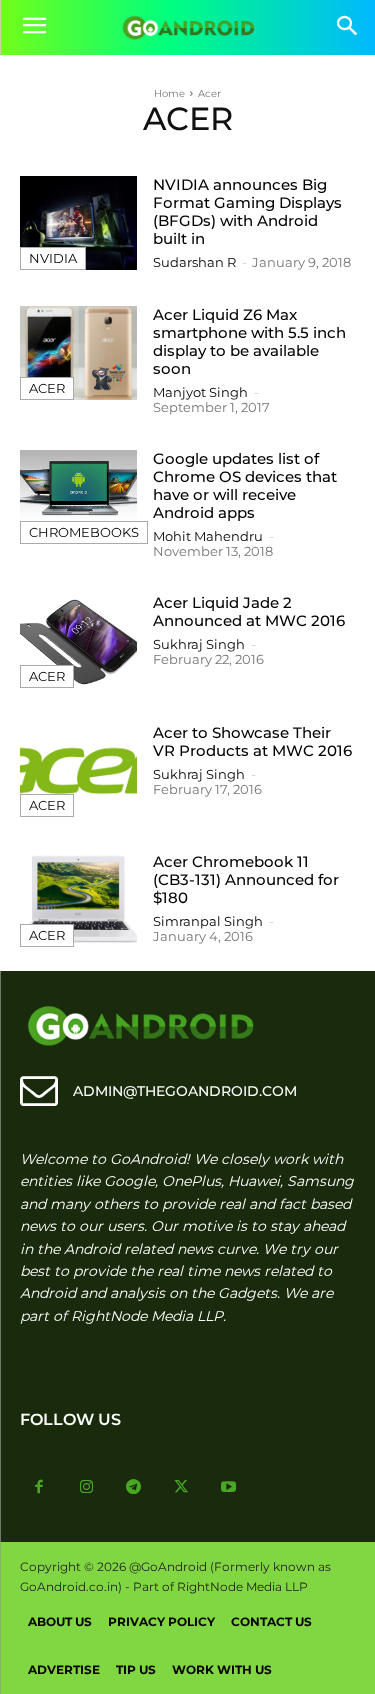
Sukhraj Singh (199, 644)
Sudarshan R (194, 262)
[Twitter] (182, 1488)
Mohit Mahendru (208, 536)
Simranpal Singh (208, 921)
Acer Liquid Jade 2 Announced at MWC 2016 (249, 611)
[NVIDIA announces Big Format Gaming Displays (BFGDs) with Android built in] (78, 223)
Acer (47, 388)
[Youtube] (229, 1488)
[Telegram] (134, 1488)
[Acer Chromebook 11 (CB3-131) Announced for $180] (78, 900)
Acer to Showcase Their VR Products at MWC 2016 (252, 741)
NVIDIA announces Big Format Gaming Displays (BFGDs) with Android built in (247, 211)
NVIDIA (53, 258)
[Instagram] (87, 1488)
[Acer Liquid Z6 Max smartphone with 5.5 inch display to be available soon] (78, 353)
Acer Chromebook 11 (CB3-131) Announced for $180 (246, 879)
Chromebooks (84, 532)
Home (169, 93)
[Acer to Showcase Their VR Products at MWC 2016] (78, 771)
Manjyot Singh (200, 392)
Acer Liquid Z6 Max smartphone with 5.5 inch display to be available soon (249, 341)
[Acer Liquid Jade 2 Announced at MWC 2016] (78, 641)
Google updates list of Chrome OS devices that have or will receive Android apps (245, 485)
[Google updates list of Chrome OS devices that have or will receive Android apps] (78, 497)
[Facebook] (39, 1488)
